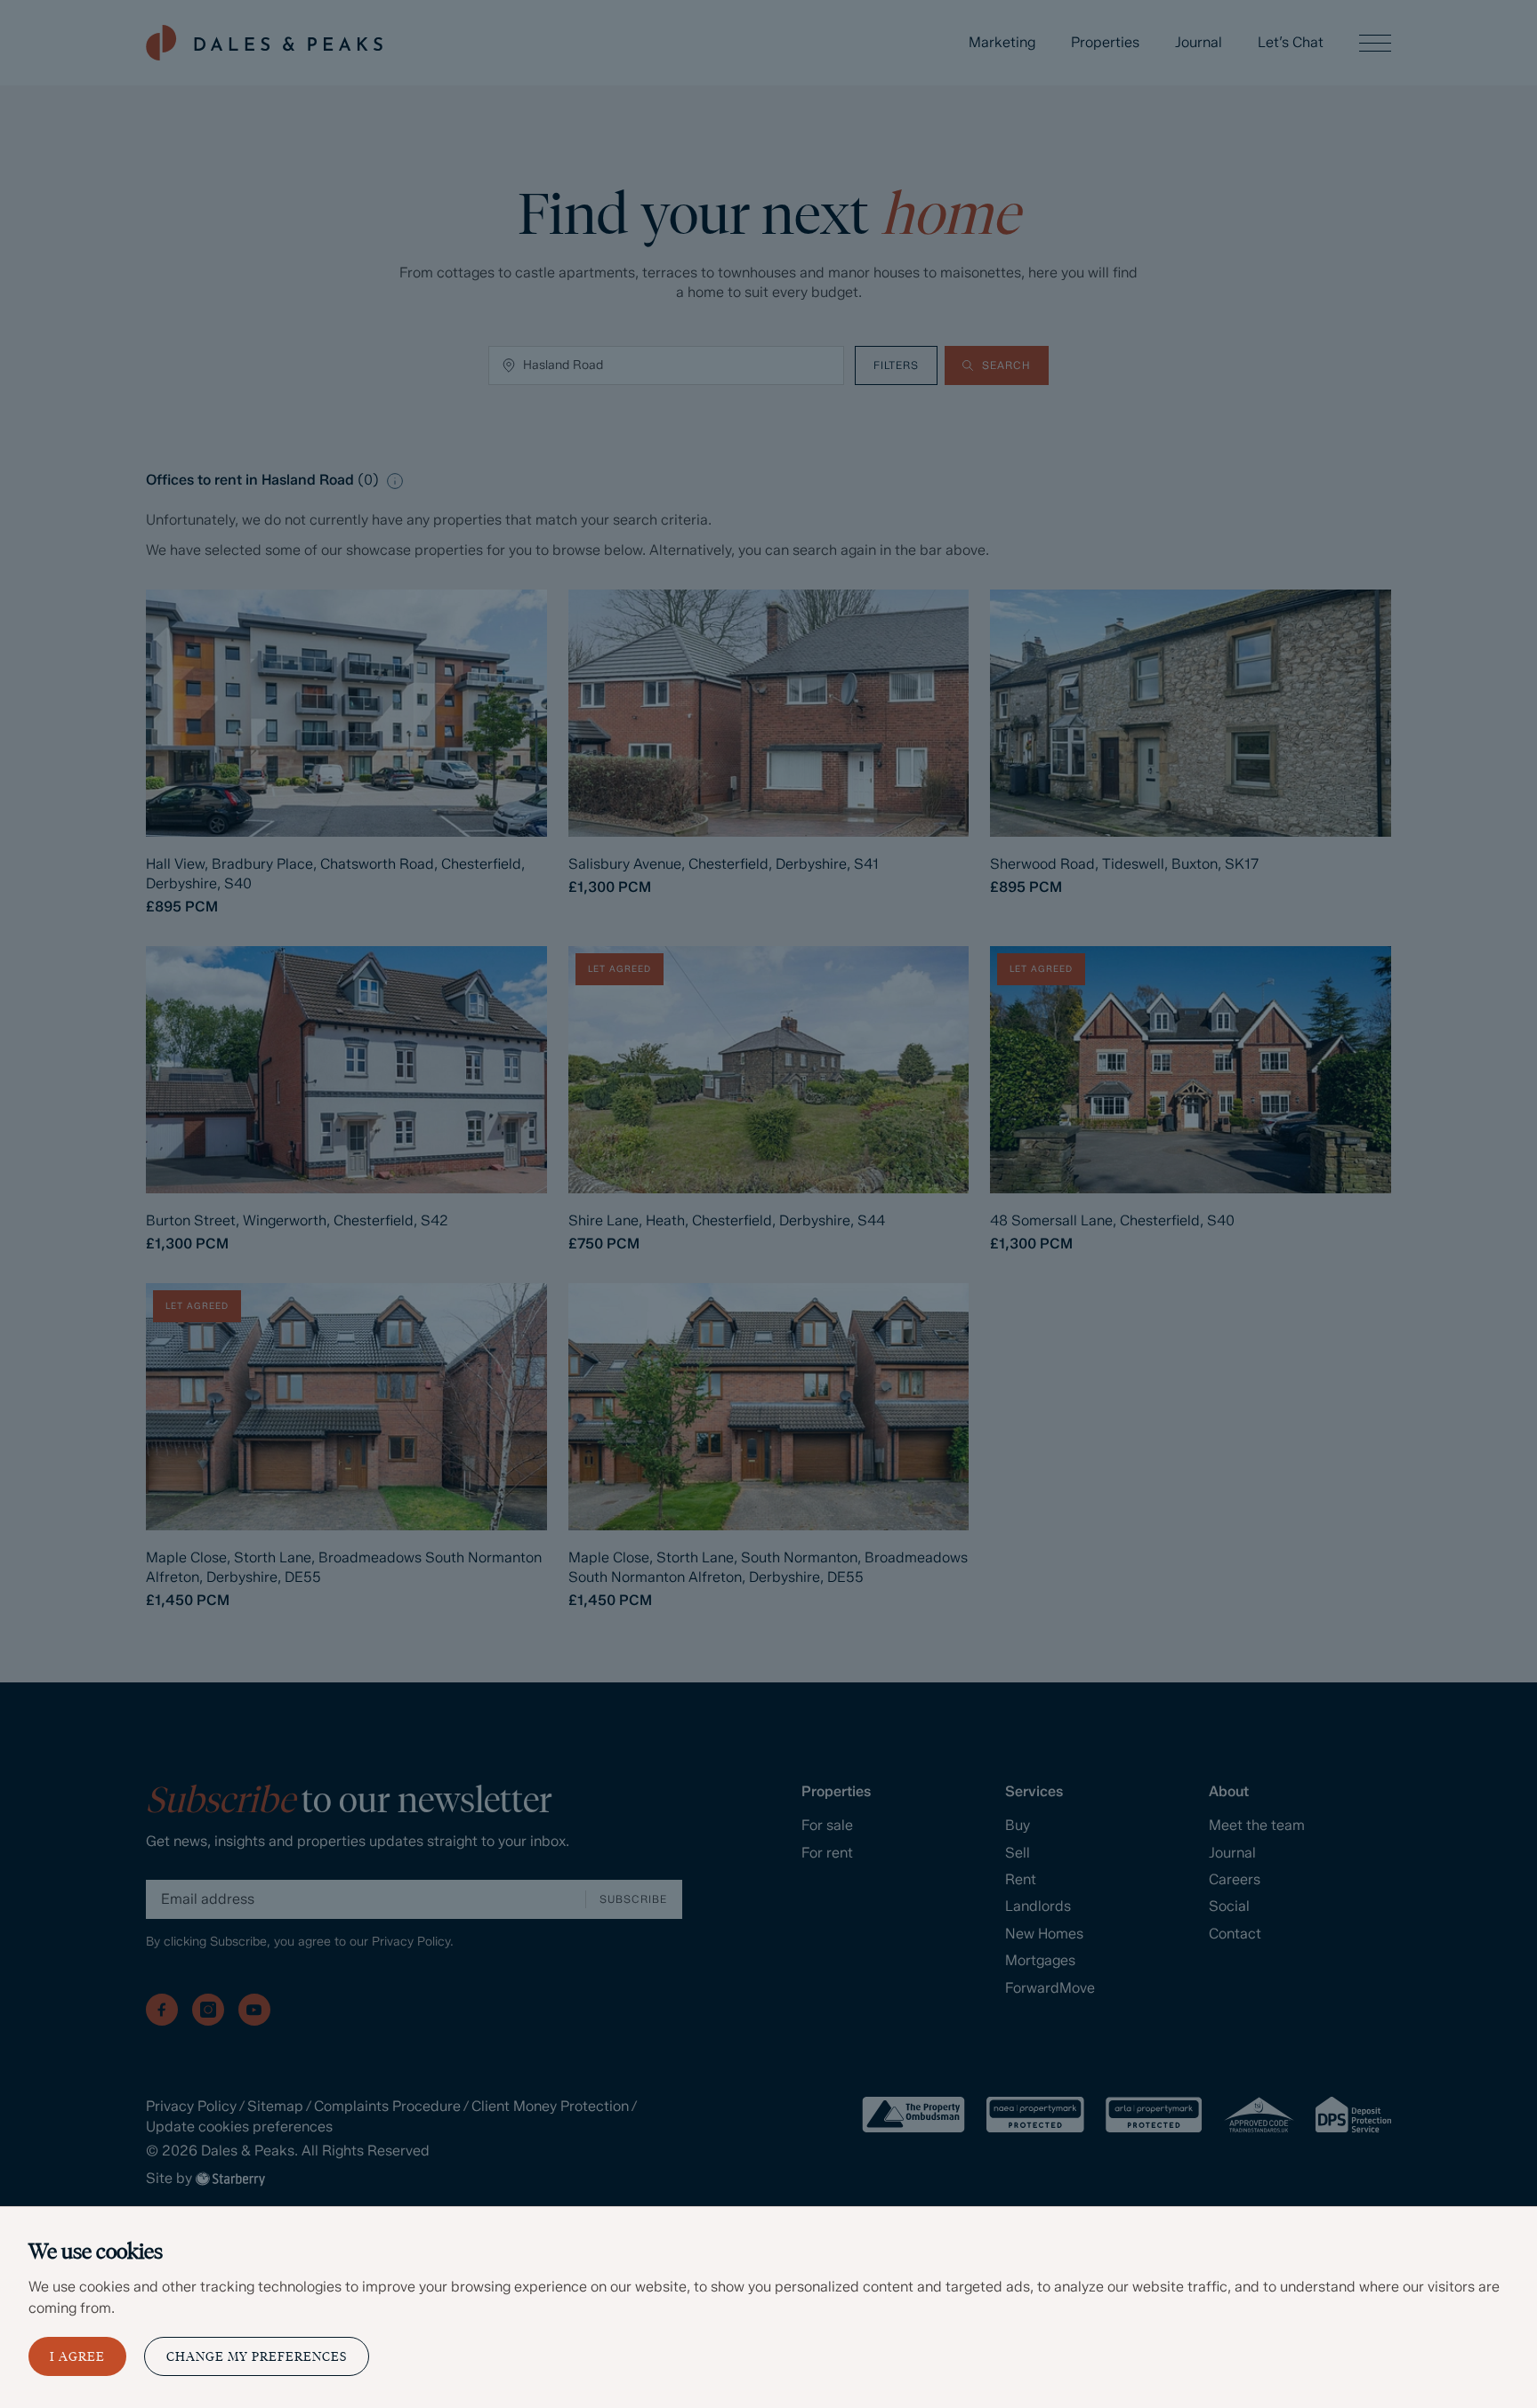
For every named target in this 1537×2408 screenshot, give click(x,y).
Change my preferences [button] (257, 2357)
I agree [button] (77, 2357)
